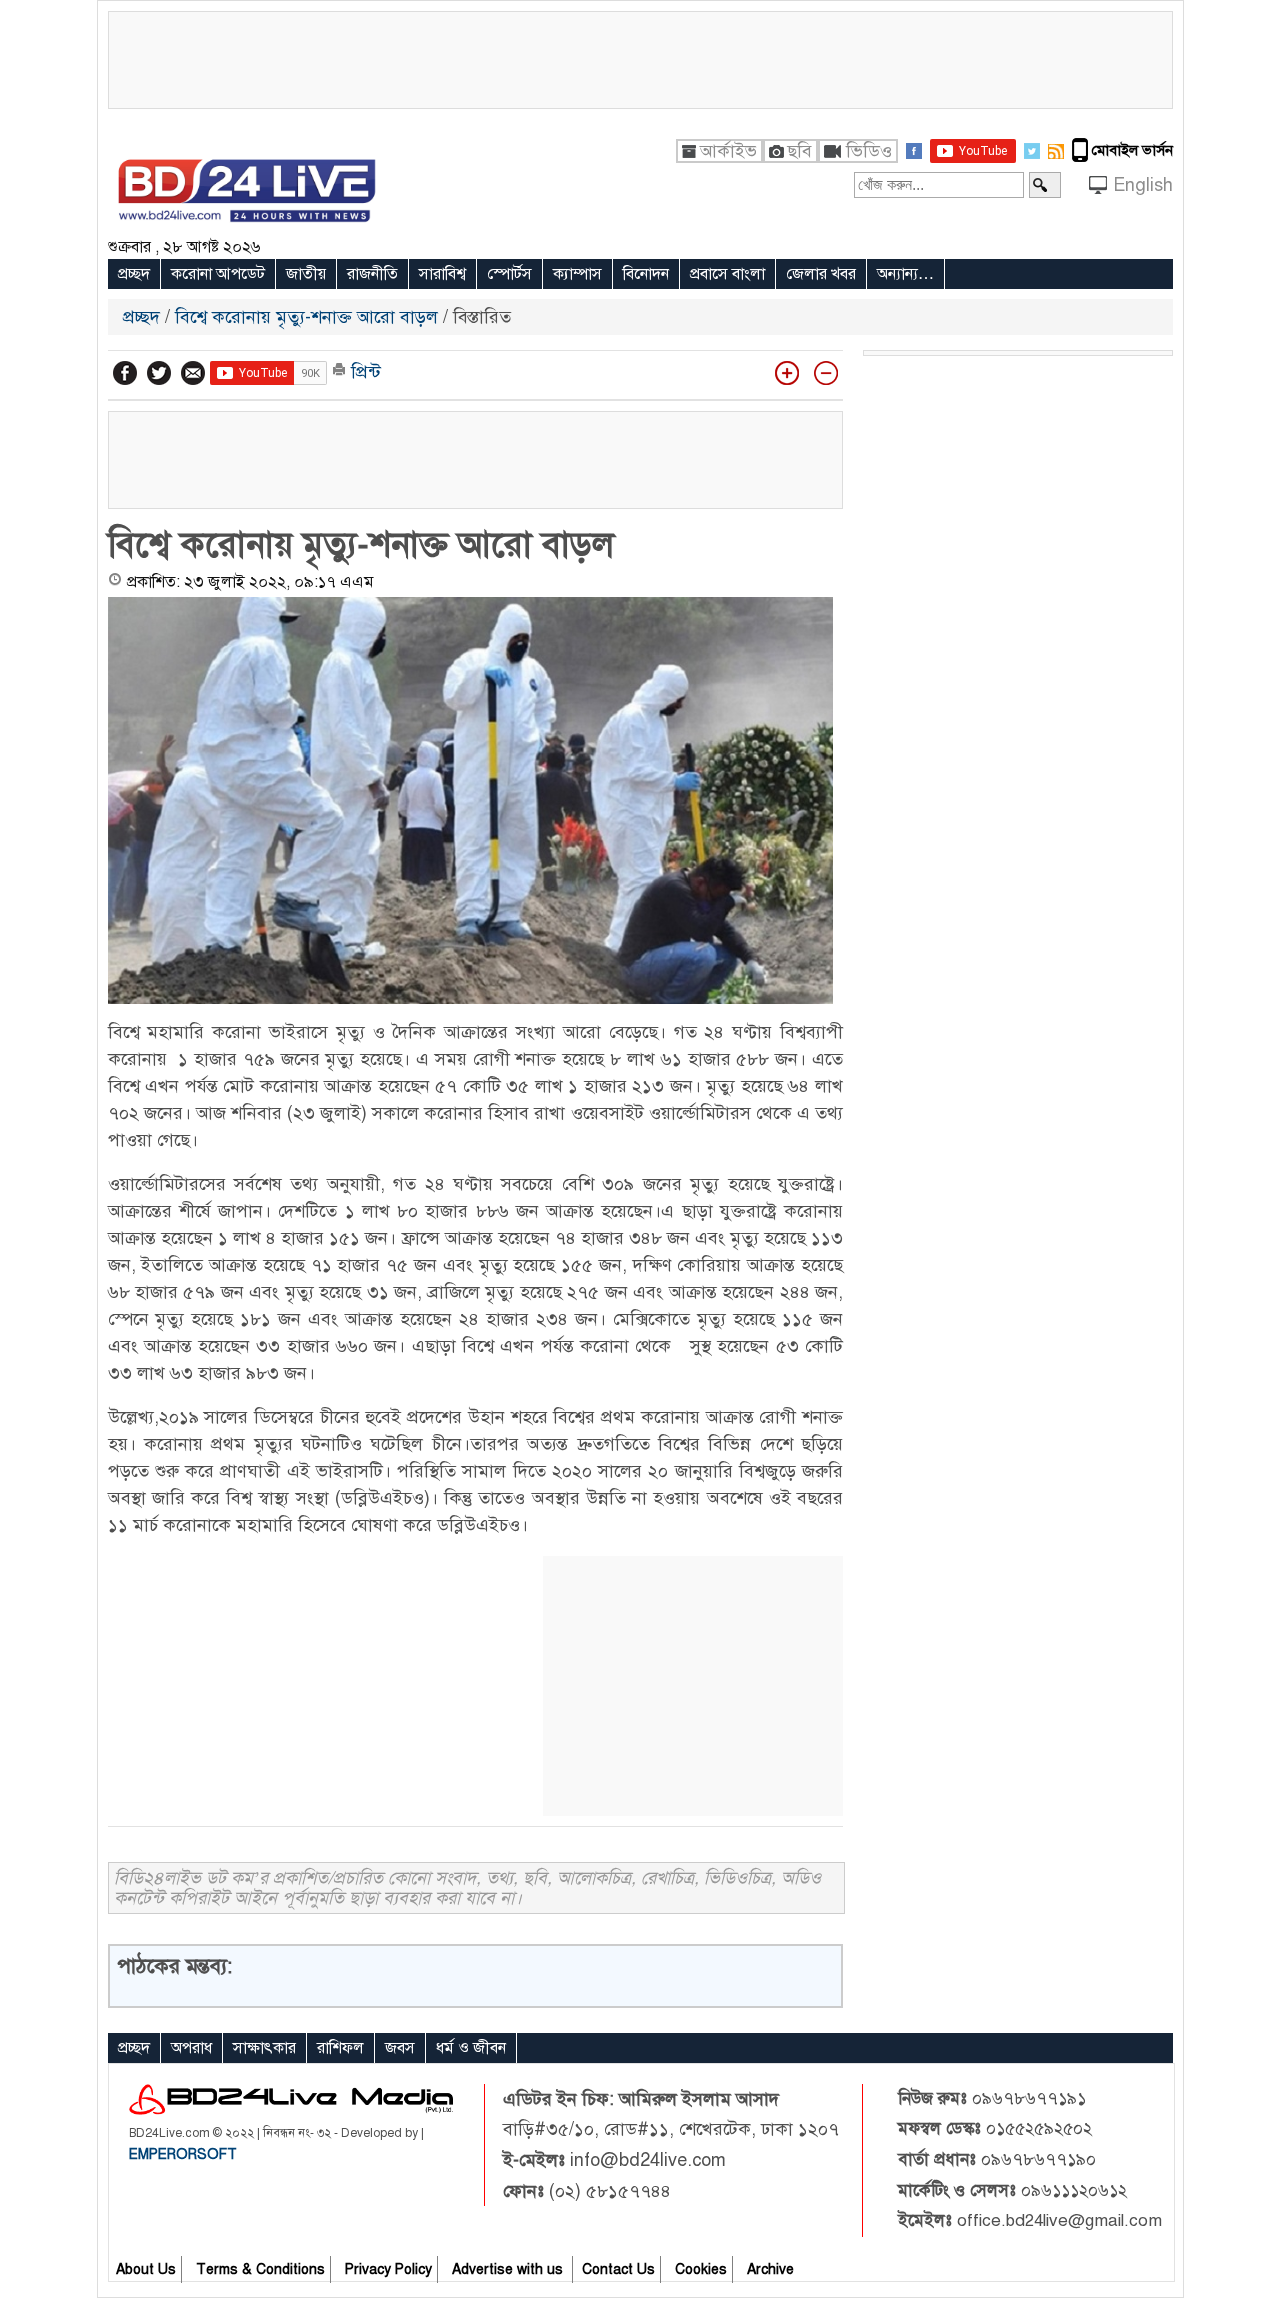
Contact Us (618, 2269)
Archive (770, 2269)
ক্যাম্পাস (577, 274)
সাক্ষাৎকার (264, 2048)
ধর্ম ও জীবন (471, 2048)
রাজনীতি (372, 274)
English (1143, 185)
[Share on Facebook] (125, 373)
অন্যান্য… (905, 274)
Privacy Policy (388, 2269)
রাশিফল (340, 2048)
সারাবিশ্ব (442, 274)
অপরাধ (191, 2048)
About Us (146, 2269)
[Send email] (193, 373)
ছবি (799, 151)
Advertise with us (509, 2269)
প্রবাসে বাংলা (727, 274)
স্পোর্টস (509, 274)
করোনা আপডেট (218, 274)
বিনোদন (646, 274)
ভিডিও (869, 151)
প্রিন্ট (363, 372)
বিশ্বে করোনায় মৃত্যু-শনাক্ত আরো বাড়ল (306, 317)
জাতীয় (306, 274)
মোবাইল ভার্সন (1132, 150)
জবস (400, 2048)
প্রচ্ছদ (134, 274)
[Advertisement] (640, 57)
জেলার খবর (821, 274)
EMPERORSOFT (183, 2154)
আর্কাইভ (728, 151)
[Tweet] (159, 373)
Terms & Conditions (260, 2269)
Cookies (701, 2269)
